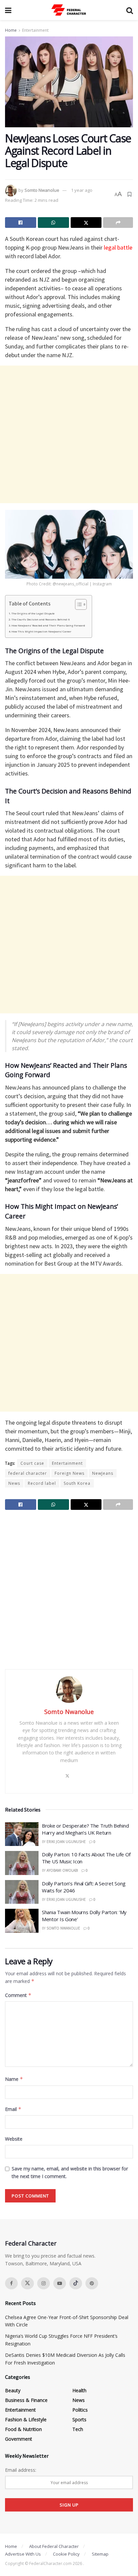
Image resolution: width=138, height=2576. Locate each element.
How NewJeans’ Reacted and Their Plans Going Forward (48, 625)
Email (13, 2109)
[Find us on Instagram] (44, 2283)
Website (14, 2139)
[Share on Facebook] (21, 223)
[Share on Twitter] (86, 223)
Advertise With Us (23, 2554)
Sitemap (100, 2554)
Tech (78, 2429)
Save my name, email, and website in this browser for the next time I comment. (70, 2172)
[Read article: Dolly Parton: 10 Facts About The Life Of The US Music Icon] (22, 1863)
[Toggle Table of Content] (78, 604)
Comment (18, 1995)
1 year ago (82, 190)
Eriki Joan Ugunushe (66, 1842)
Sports (79, 2419)
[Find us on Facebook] (11, 2283)
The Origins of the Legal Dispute (33, 613)
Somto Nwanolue (42, 190)
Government (19, 2439)
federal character (28, 1473)
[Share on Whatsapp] (53, 223)
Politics (80, 2410)
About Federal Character (54, 2546)
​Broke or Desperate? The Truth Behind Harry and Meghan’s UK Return (85, 1829)
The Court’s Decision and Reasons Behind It (41, 619)
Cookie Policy (66, 2554)
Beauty (13, 2390)
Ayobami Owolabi (62, 1870)
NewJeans (103, 1473)
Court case (32, 1463)
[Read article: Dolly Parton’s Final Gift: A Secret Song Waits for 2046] (22, 1892)
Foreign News (70, 1473)
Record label (42, 1483)
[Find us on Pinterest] (92, 2283)
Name (14, 2079)
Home (11, 30)
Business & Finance (26, 2400)
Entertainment (35, 30)
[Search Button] (130, 10)
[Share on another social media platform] (118, 223)
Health (79, 2390)
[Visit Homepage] (69, 10)
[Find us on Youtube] (60, 2283)
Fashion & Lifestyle (26, 2419)
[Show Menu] (8, 10)
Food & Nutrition (23, 2429)
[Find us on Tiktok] (76, 2283)
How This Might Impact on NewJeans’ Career (41, 631)
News (14, 1483)
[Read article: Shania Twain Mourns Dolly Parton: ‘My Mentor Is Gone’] (22, 1921)
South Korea (77, 1483)
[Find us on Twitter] (27, 2283)
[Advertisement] (69, 434)
